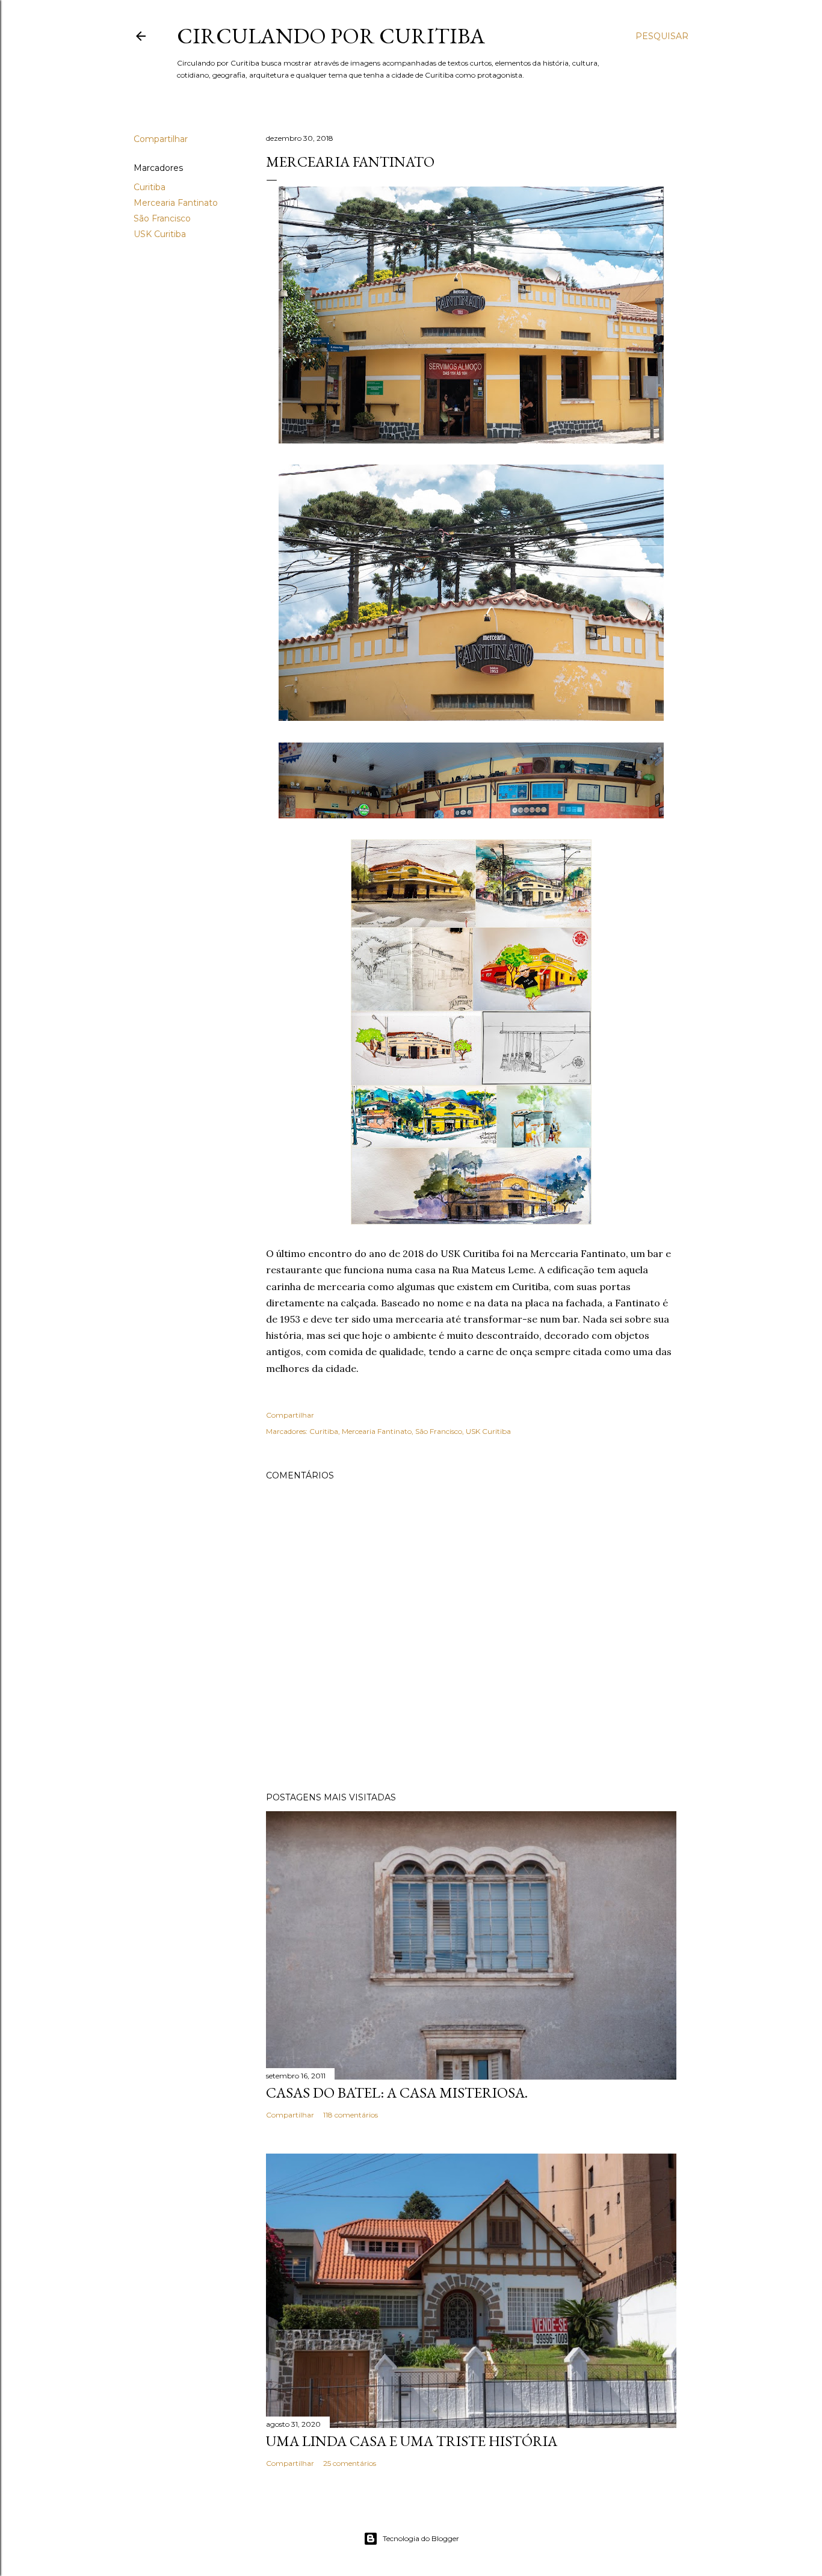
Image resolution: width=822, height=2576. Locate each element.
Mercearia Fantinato (176, 203)
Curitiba (150, 187)
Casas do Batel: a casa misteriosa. (397, 2093)
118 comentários (351, 2115)
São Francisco (162, 218)
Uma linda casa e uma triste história (412, 2441)
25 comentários (350, 2463)
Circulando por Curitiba (331, 36)
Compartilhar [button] (161, 139)
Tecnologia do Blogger (421, 2538)
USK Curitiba (160, 234)
